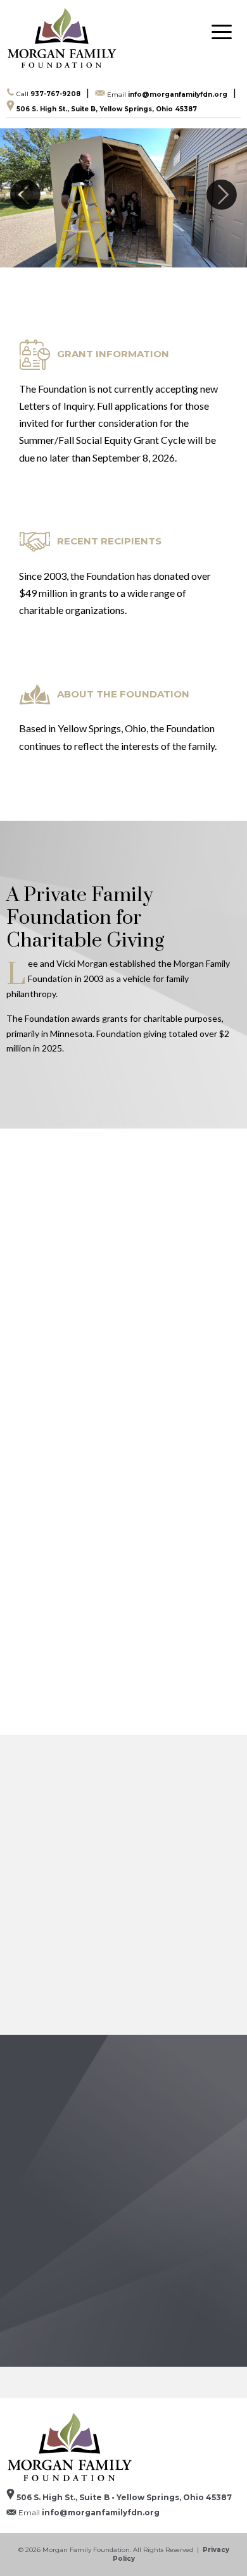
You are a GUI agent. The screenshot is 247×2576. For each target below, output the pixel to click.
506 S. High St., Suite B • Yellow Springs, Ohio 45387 (123, 2497)
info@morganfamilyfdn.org (167, 94)
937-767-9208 (48, 94)
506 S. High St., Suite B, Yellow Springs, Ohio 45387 (106, 109)
